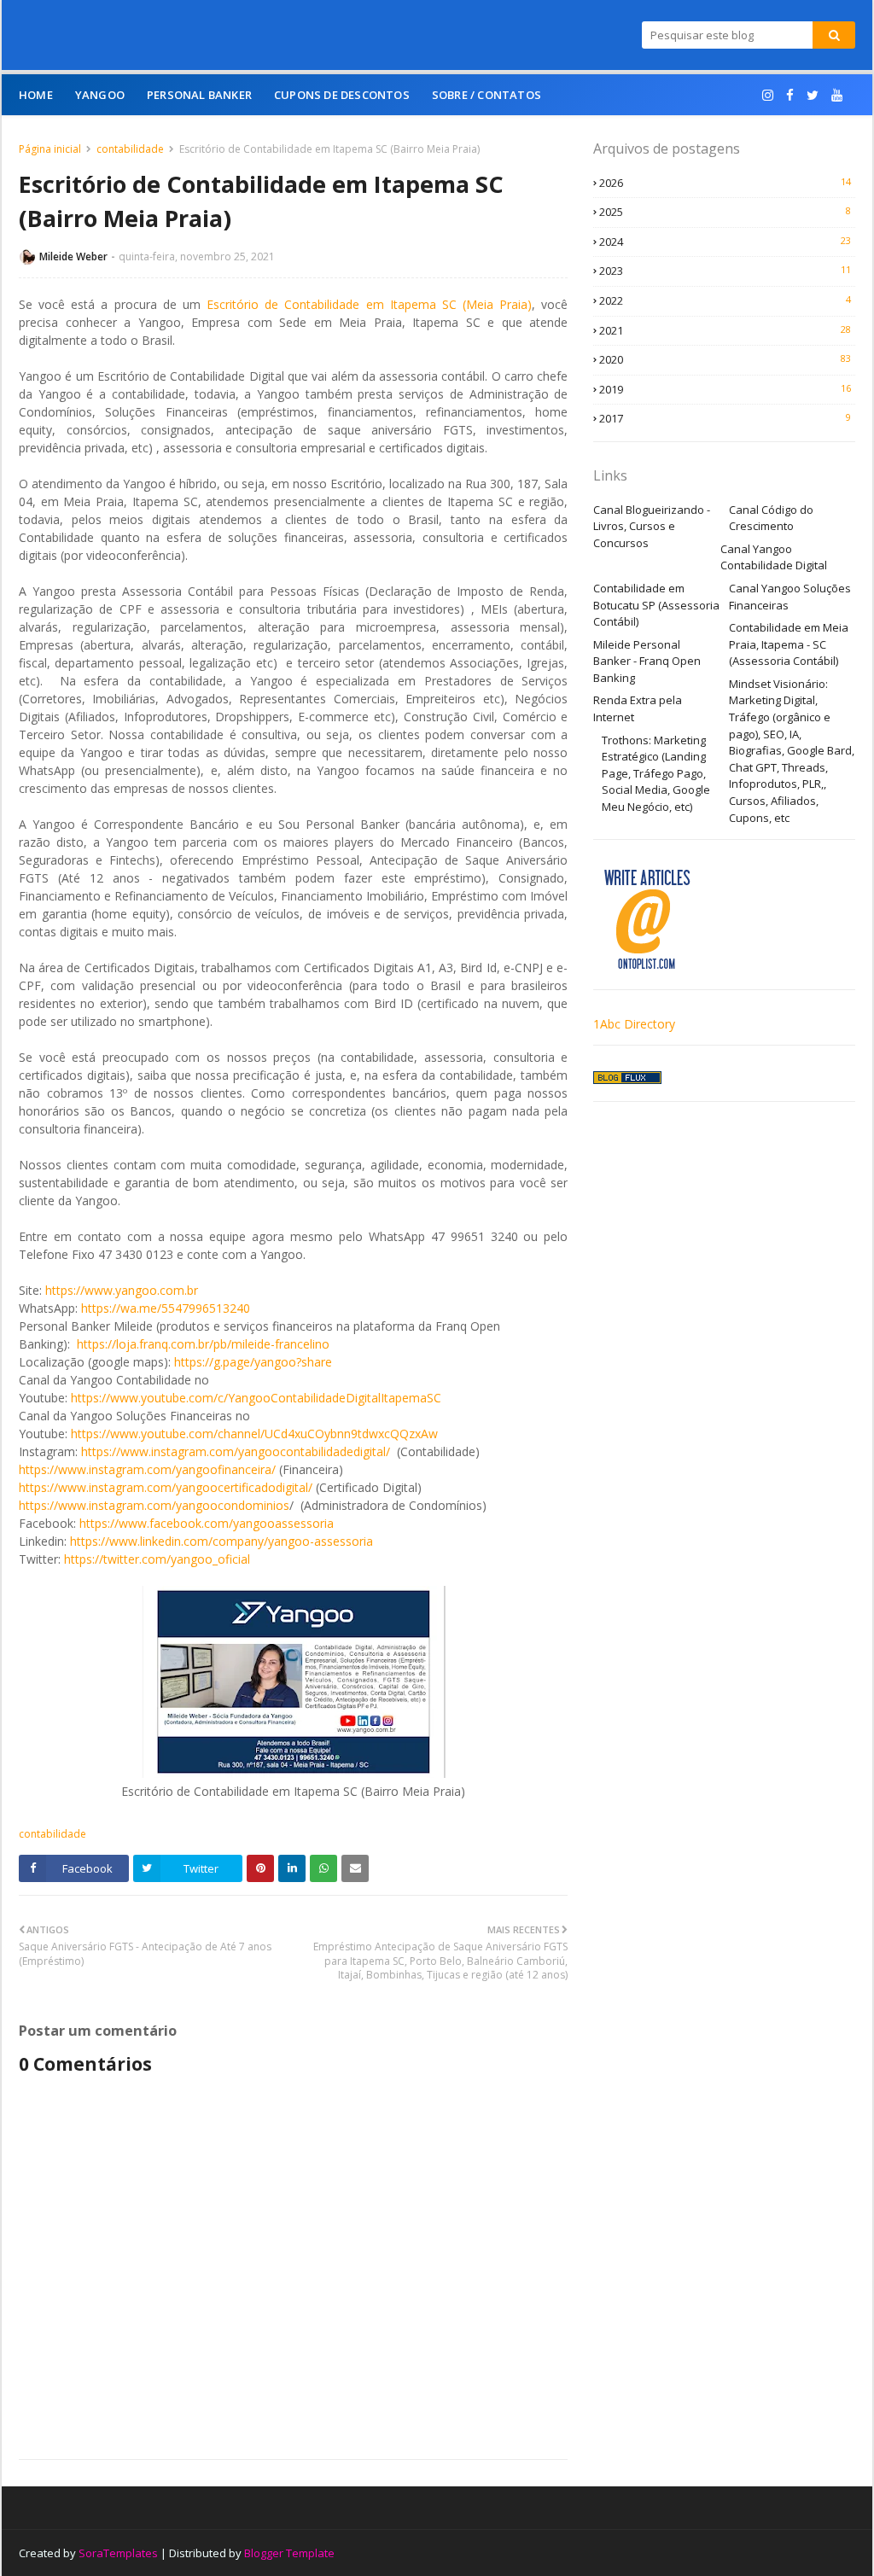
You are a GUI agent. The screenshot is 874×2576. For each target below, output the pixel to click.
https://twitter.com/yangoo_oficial (157, 1559)
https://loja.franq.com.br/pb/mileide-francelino (203, 1344)
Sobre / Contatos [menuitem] (487, 95)
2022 (725, 300)
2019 (725, 389)
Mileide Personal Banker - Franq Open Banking (647, 661)
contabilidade (130, 149)
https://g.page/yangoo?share (253, 1362)
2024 (725, 242)
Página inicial (50, 149)
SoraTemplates (118, 2553)
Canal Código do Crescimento (771, 518)
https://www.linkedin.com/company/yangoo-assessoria (221, 1541)
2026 (725, 183)
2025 (725, 212)
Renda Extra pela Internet (638, 708)
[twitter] (813, 95)
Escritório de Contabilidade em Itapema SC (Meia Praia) (369, 304)
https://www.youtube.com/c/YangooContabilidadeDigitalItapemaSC (256, 1398)
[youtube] (837, 95)
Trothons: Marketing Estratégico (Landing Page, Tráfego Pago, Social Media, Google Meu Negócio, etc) (656, 773)
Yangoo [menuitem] (100, 95)
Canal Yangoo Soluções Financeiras (790, 597)
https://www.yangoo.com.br (122, 1290)
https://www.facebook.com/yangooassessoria (207, 1523)
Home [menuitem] (36, 95)
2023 (725, 271)
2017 (725, 418)
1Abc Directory (634, 1024)
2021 (725, 330)
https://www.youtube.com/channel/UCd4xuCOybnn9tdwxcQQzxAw (254, 1434)
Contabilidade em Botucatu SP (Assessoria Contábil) (656, 605)
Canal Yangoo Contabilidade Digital (774, 557)
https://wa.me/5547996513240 (166, 1308)
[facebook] (790, 95)
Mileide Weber (73, 256)
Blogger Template (289, 2553)
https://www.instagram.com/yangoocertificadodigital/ (166, 1487)
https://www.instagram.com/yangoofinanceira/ (147, 1469)
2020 (725, 359)
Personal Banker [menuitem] (199, 95)
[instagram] (768, 95)
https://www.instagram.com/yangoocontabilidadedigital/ (236, 1451)
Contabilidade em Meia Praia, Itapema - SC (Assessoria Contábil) (789, 644)
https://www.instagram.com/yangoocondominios (154, 1505)
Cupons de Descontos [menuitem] (342, 95)
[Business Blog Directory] (627, 1079)
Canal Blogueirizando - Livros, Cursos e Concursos (652, 526)
